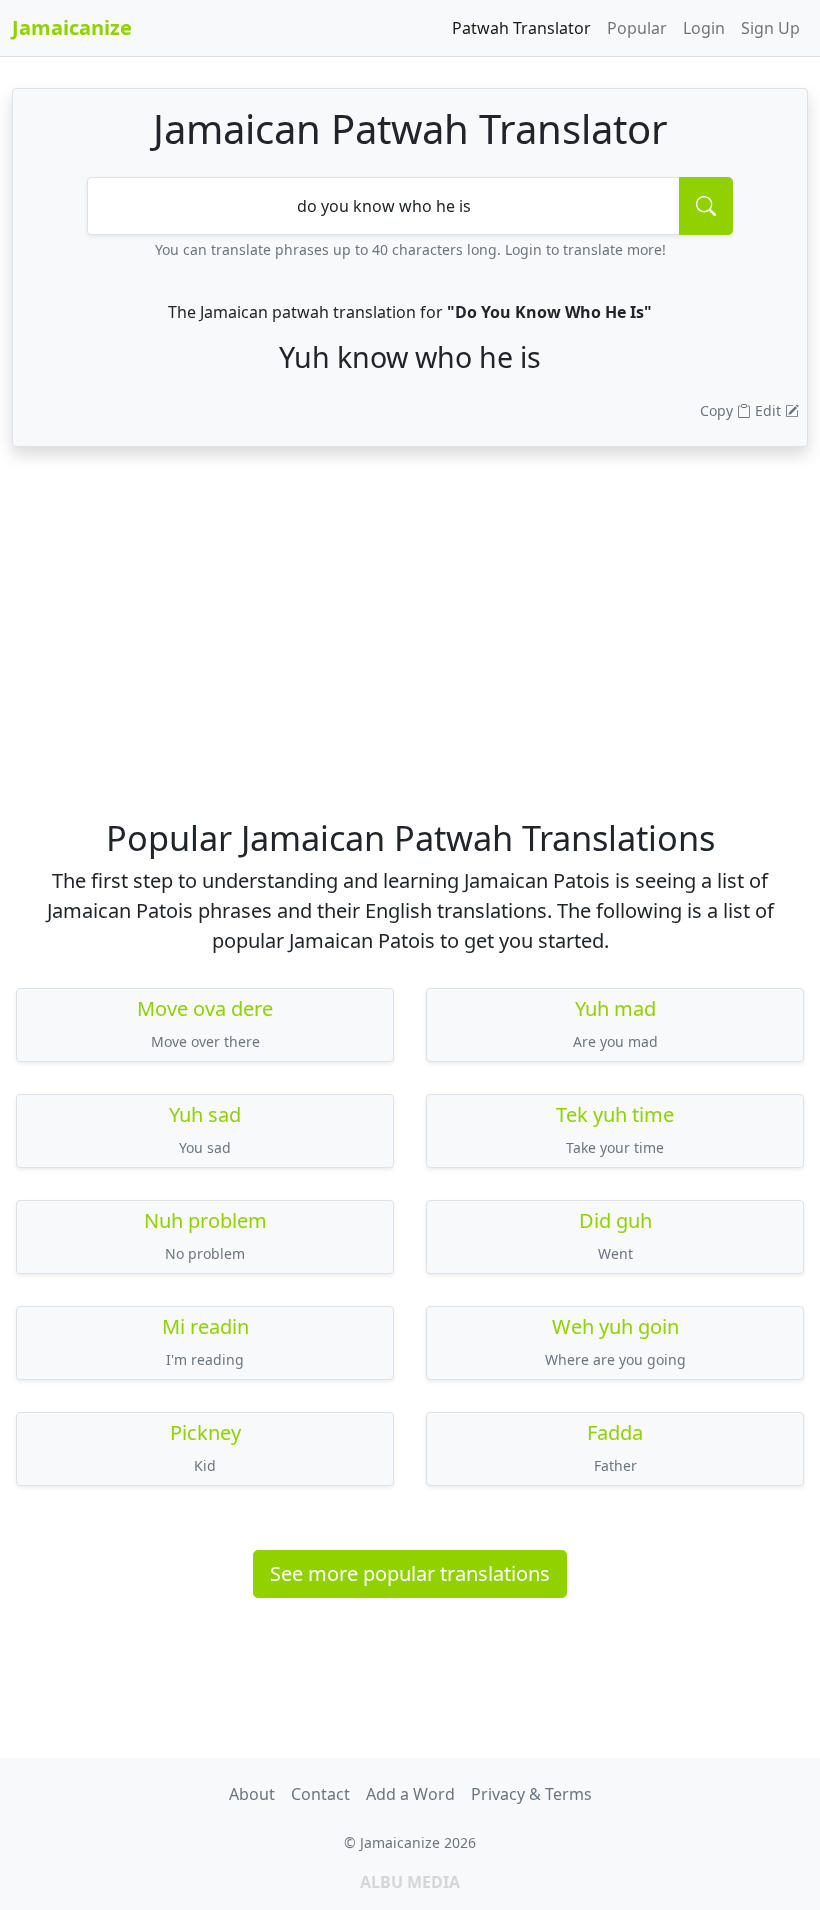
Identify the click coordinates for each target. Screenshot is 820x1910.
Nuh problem (205, 1220)
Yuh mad (615, 1008)
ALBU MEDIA (410, 1882)
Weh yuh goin (615, 1326)
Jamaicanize (72, 27)
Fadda (615, 1432)
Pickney (205, 1432)
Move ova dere (205, 1008)
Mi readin (205, 1326)
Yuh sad (205, 1114)
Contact (320, 1794)
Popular (637, 28)
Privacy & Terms (531, 1794)
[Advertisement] (410, 661)
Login (704, 28)
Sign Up (770, 28)
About (252, 1794)
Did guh (615, 1220)
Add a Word (410, 1794)
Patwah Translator (521, 28)
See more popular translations (410, 1573)
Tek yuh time (615, 1114)
